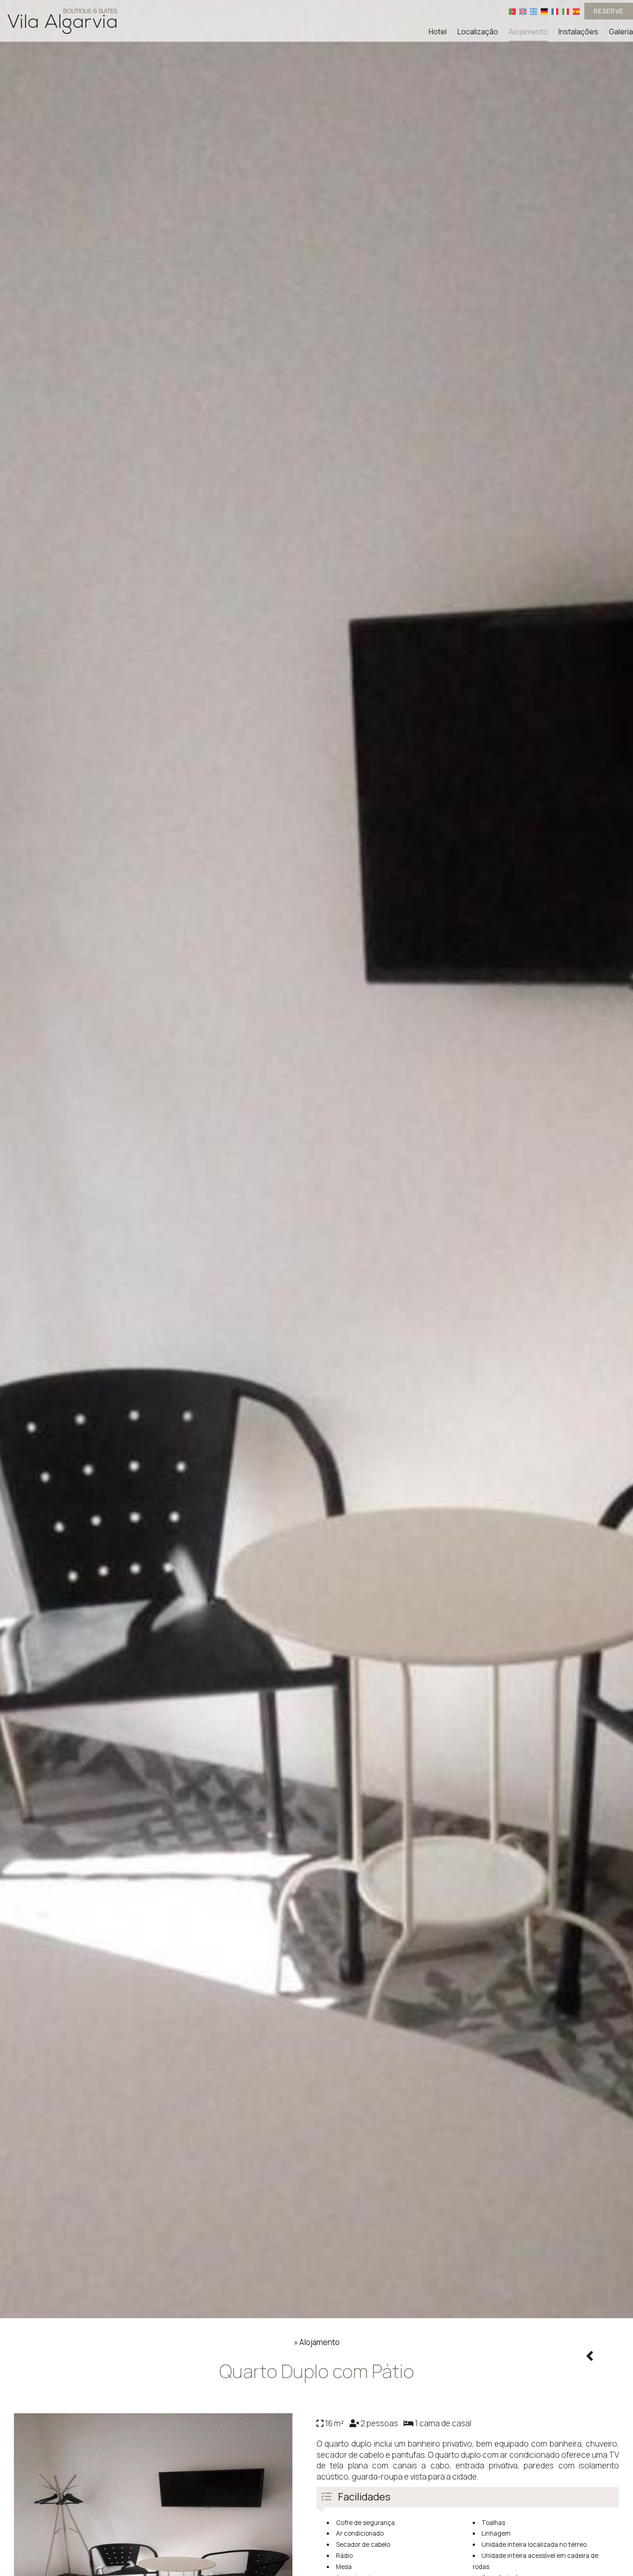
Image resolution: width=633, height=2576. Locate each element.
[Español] (576, 11)
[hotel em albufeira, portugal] (63, 20)
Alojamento (528, 32)
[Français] (555, 11)
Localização (478, 32)
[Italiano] (566, 11)
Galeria (621, 32)
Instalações (578, 32)
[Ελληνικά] (534, 11)
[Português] (512, 11)
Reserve (609, 11)
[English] (523, 11)
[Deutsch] (544, 11)
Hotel (438, 32)
